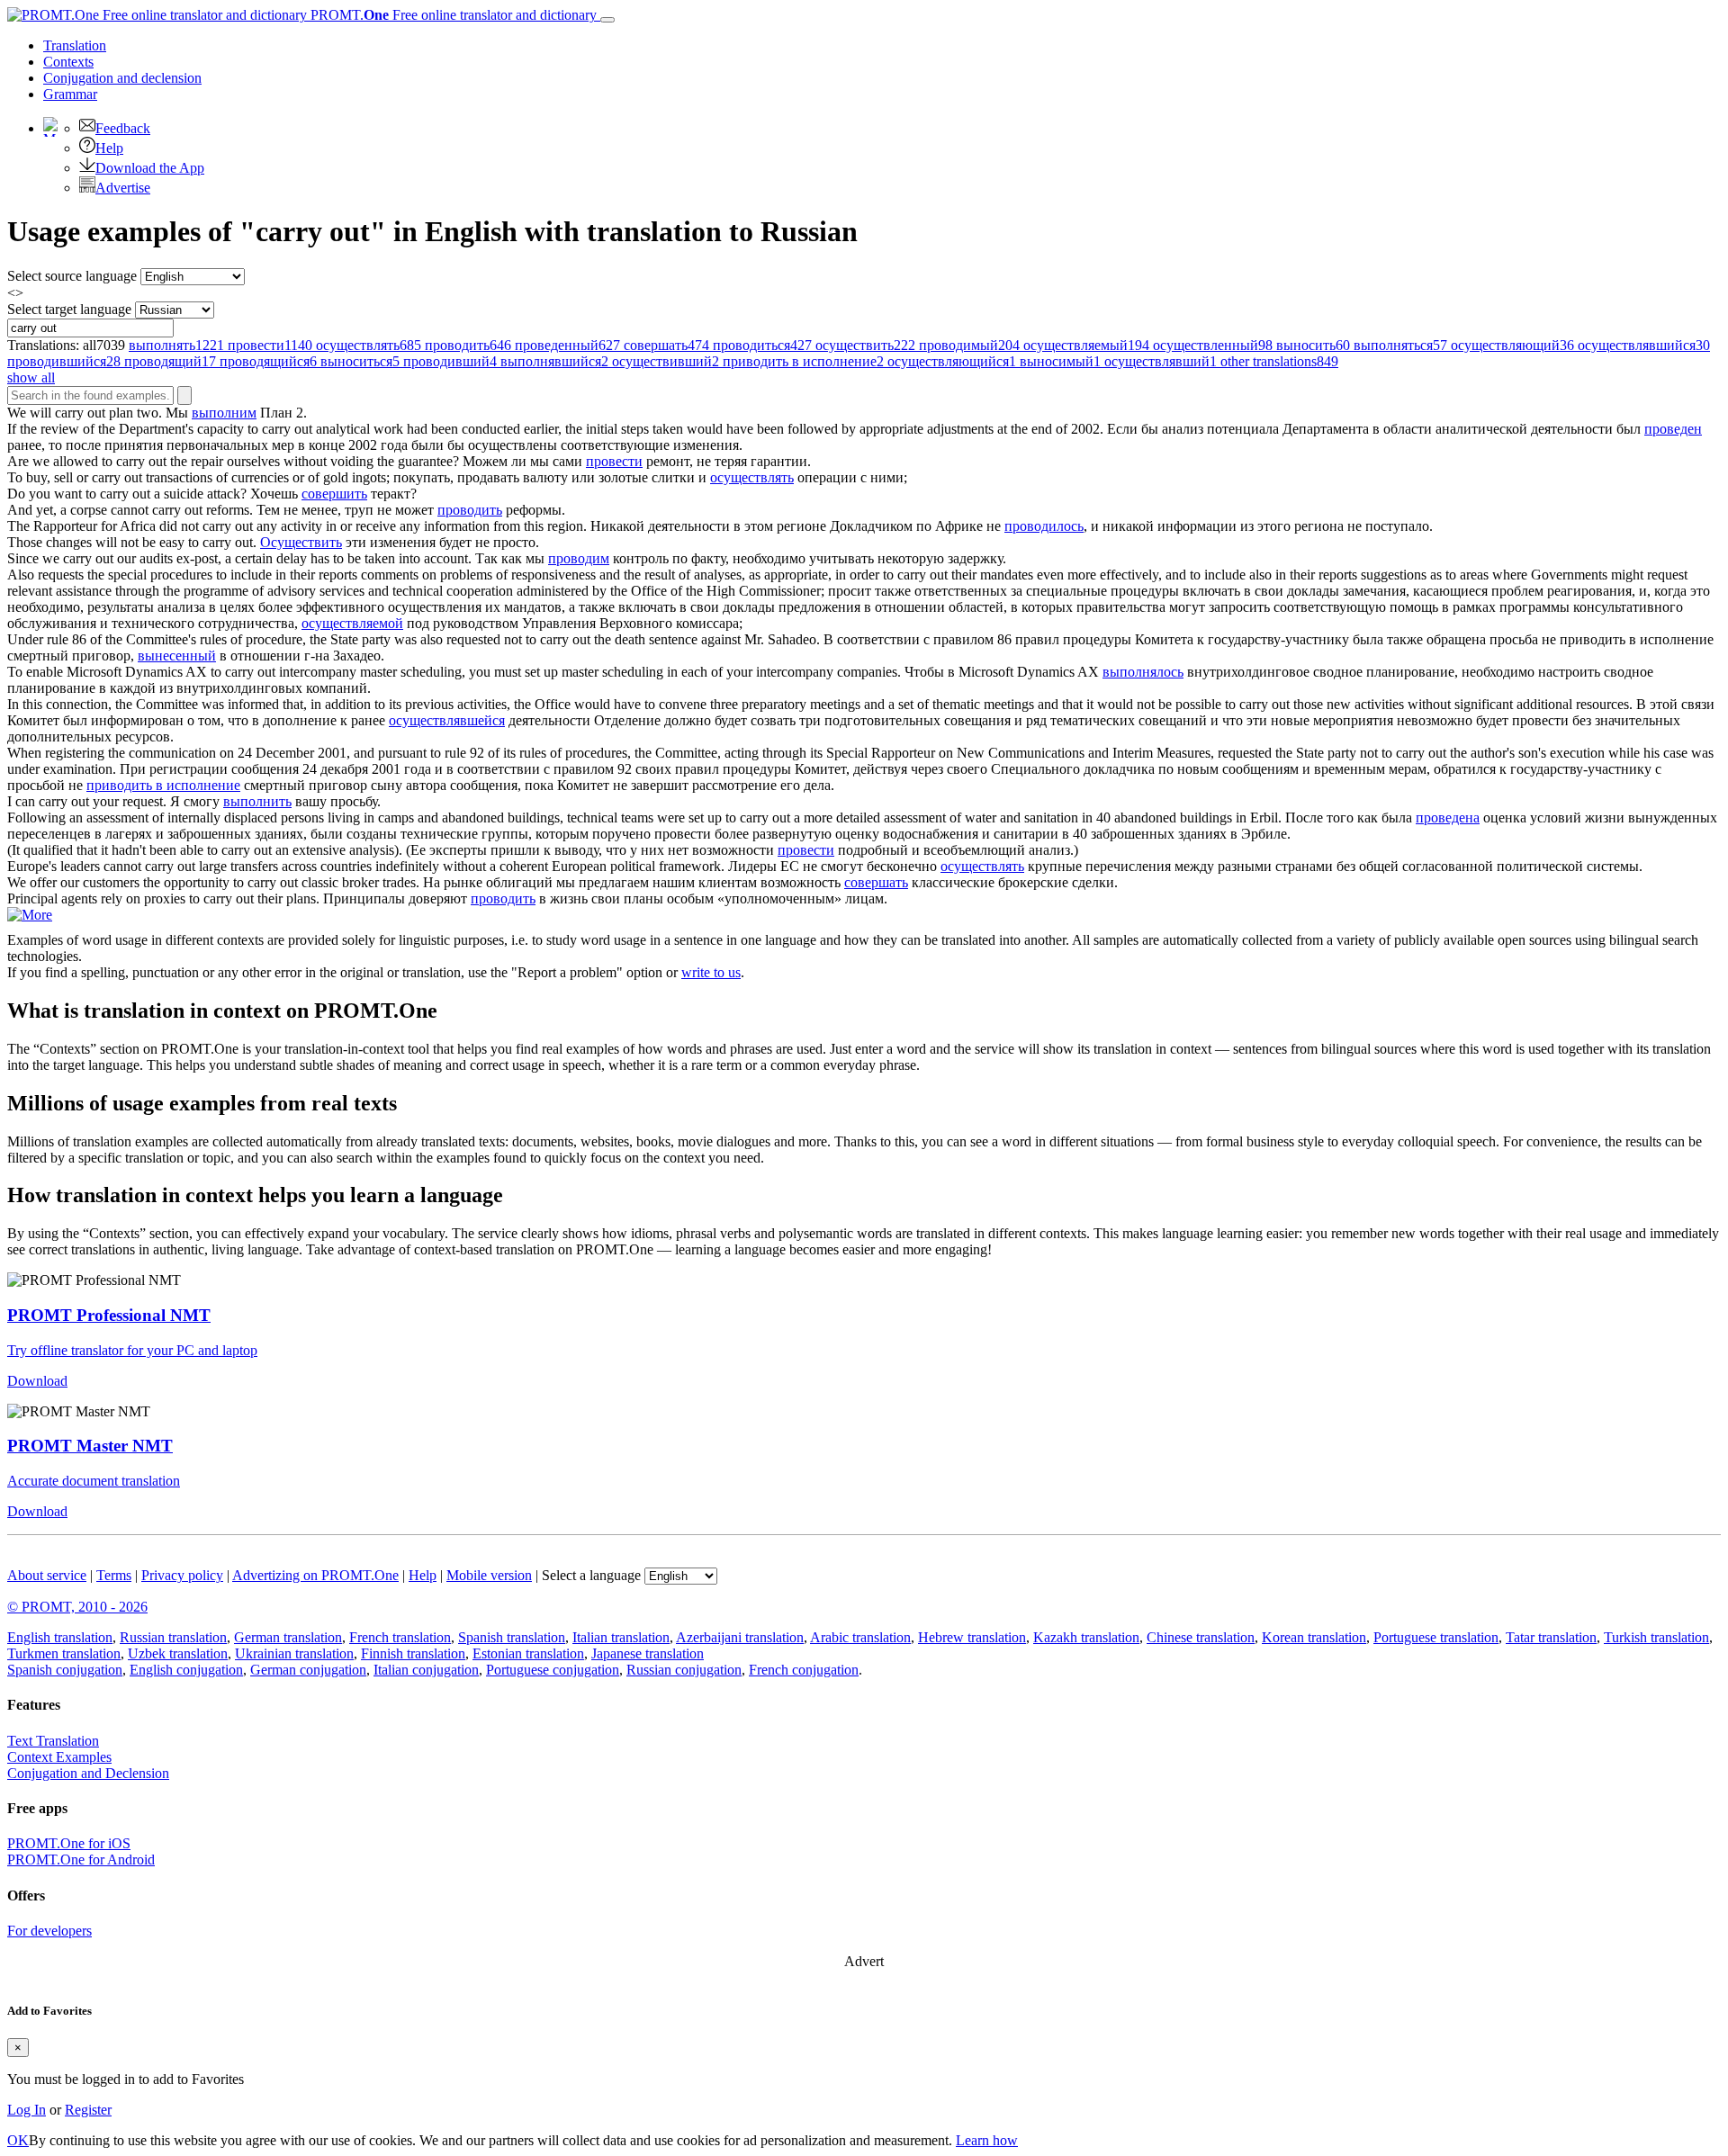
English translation (60, 1637)
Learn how (987, 2140)
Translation (75, 45)
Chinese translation (1201, 1637)
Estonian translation (528, 1653)
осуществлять (752, 477)
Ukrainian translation (294, 1653)
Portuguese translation (1436, 1637)
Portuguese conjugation (553, 1670)
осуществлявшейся (447, 720)
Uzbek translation (178, 1653)
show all (31, 377)
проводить (470, 510)
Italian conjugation (426, 1670)
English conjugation (186, 1670)
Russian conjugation (684, 1670)
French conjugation (804, 1670)
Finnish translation (413, 1653)
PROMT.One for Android (81, 1860)
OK (18, 2140)
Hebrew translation (972, 1637)
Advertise (123, 188)
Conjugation (122, 78)
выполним (224, 413)
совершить (334, 494)
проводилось (1044, 526)
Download (37, 1381)
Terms (114, 1575)
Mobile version (489, 1575)
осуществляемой (352, 623)
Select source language (72, 276)
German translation (288, 1637)
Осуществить (301, 542)
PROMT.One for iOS (69, 1843)
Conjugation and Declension (88, 1773)
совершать (876, 882)
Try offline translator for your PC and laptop (132, 1350)
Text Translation (53, 1741)
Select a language (591, 1575)
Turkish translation (1656, 1637)
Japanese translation (648, 1653)
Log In (27, 2110)
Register (88, 2110)
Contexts (68, 62)
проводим (579, 558)
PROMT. (452, 15)
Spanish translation (512, 1637)
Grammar (70, 94)
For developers (49, 1931)
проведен (1673, 429)
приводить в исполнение (163, 785)
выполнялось (1143, 672)
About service (47, 1575)
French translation (400, 1637)
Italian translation (621, 1637)
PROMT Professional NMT (109, 1315)
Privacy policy (182, 1575)
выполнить (257, 801)
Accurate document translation (94, 1481)
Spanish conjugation (65, 1670)
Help (109, 148)
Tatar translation (1551, 1637)
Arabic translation (860, 1637)
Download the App (150, 168)
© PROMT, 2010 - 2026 (77, 1607)
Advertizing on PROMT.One (315, 1575)
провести (614, 461)
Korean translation (1314, 1637)
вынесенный (177, 656)
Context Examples (59, 1757)
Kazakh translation (1086, 1637)
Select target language (69, 309)
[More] (30, 915)
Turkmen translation (64, 1653)
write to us (711, 972)
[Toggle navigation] (607, 20)
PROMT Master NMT (90, 1446)
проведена (1448, 817)
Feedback (123, 128)
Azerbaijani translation (740, 1637)
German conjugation (308, 1670)
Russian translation (173, 1637)
